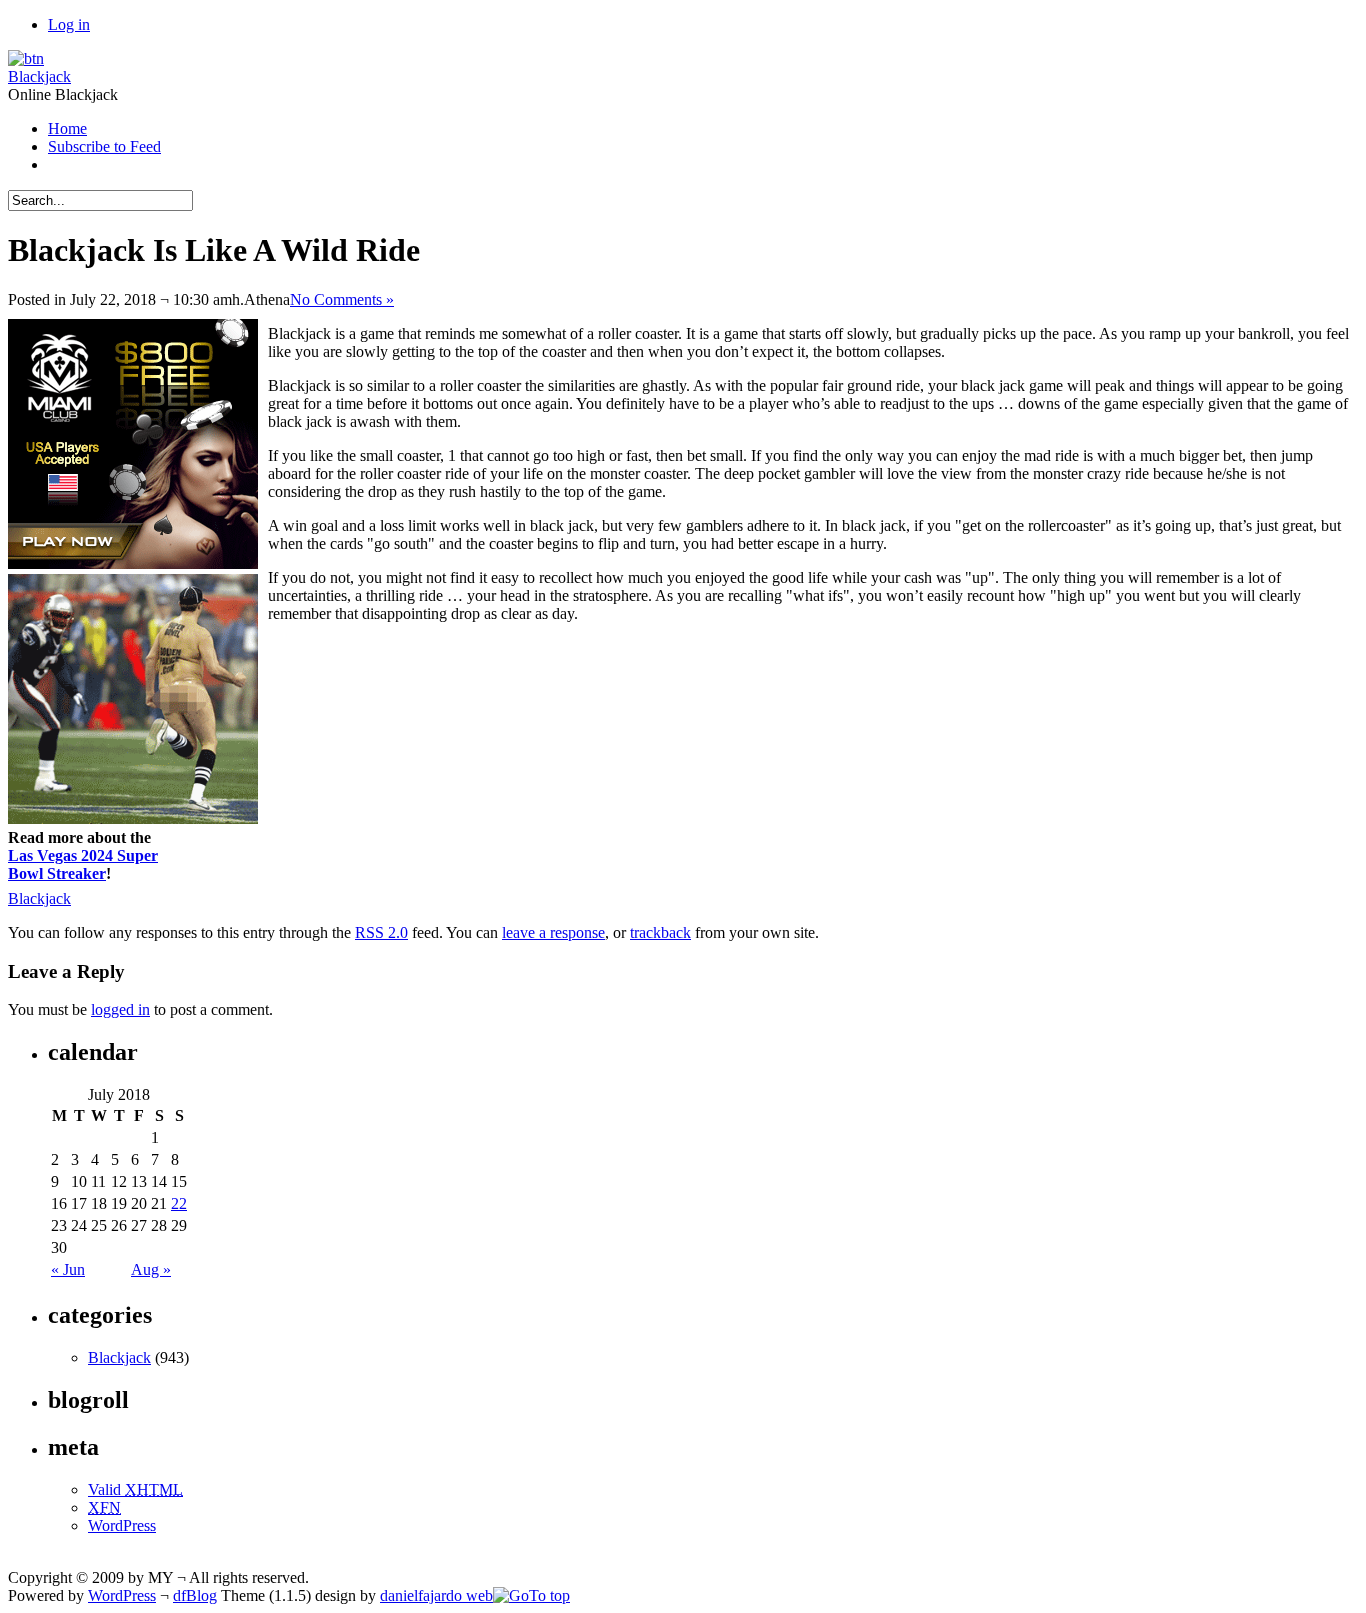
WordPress (122, 1525)
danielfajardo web (436, 1595)
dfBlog (195, 1595)
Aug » (151, 1269)
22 (179, 1203)
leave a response (553, 932)
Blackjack (39, 76)
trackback (660, 932)
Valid (135, 1489)
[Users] (26, 58)
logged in (120, 1009)
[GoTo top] (531, 1595)
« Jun (68, 1269)
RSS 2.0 (381, 932)
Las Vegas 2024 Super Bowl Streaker (83, 864)
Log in (69, 24)
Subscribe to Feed (104, 146)
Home (67, 128)
